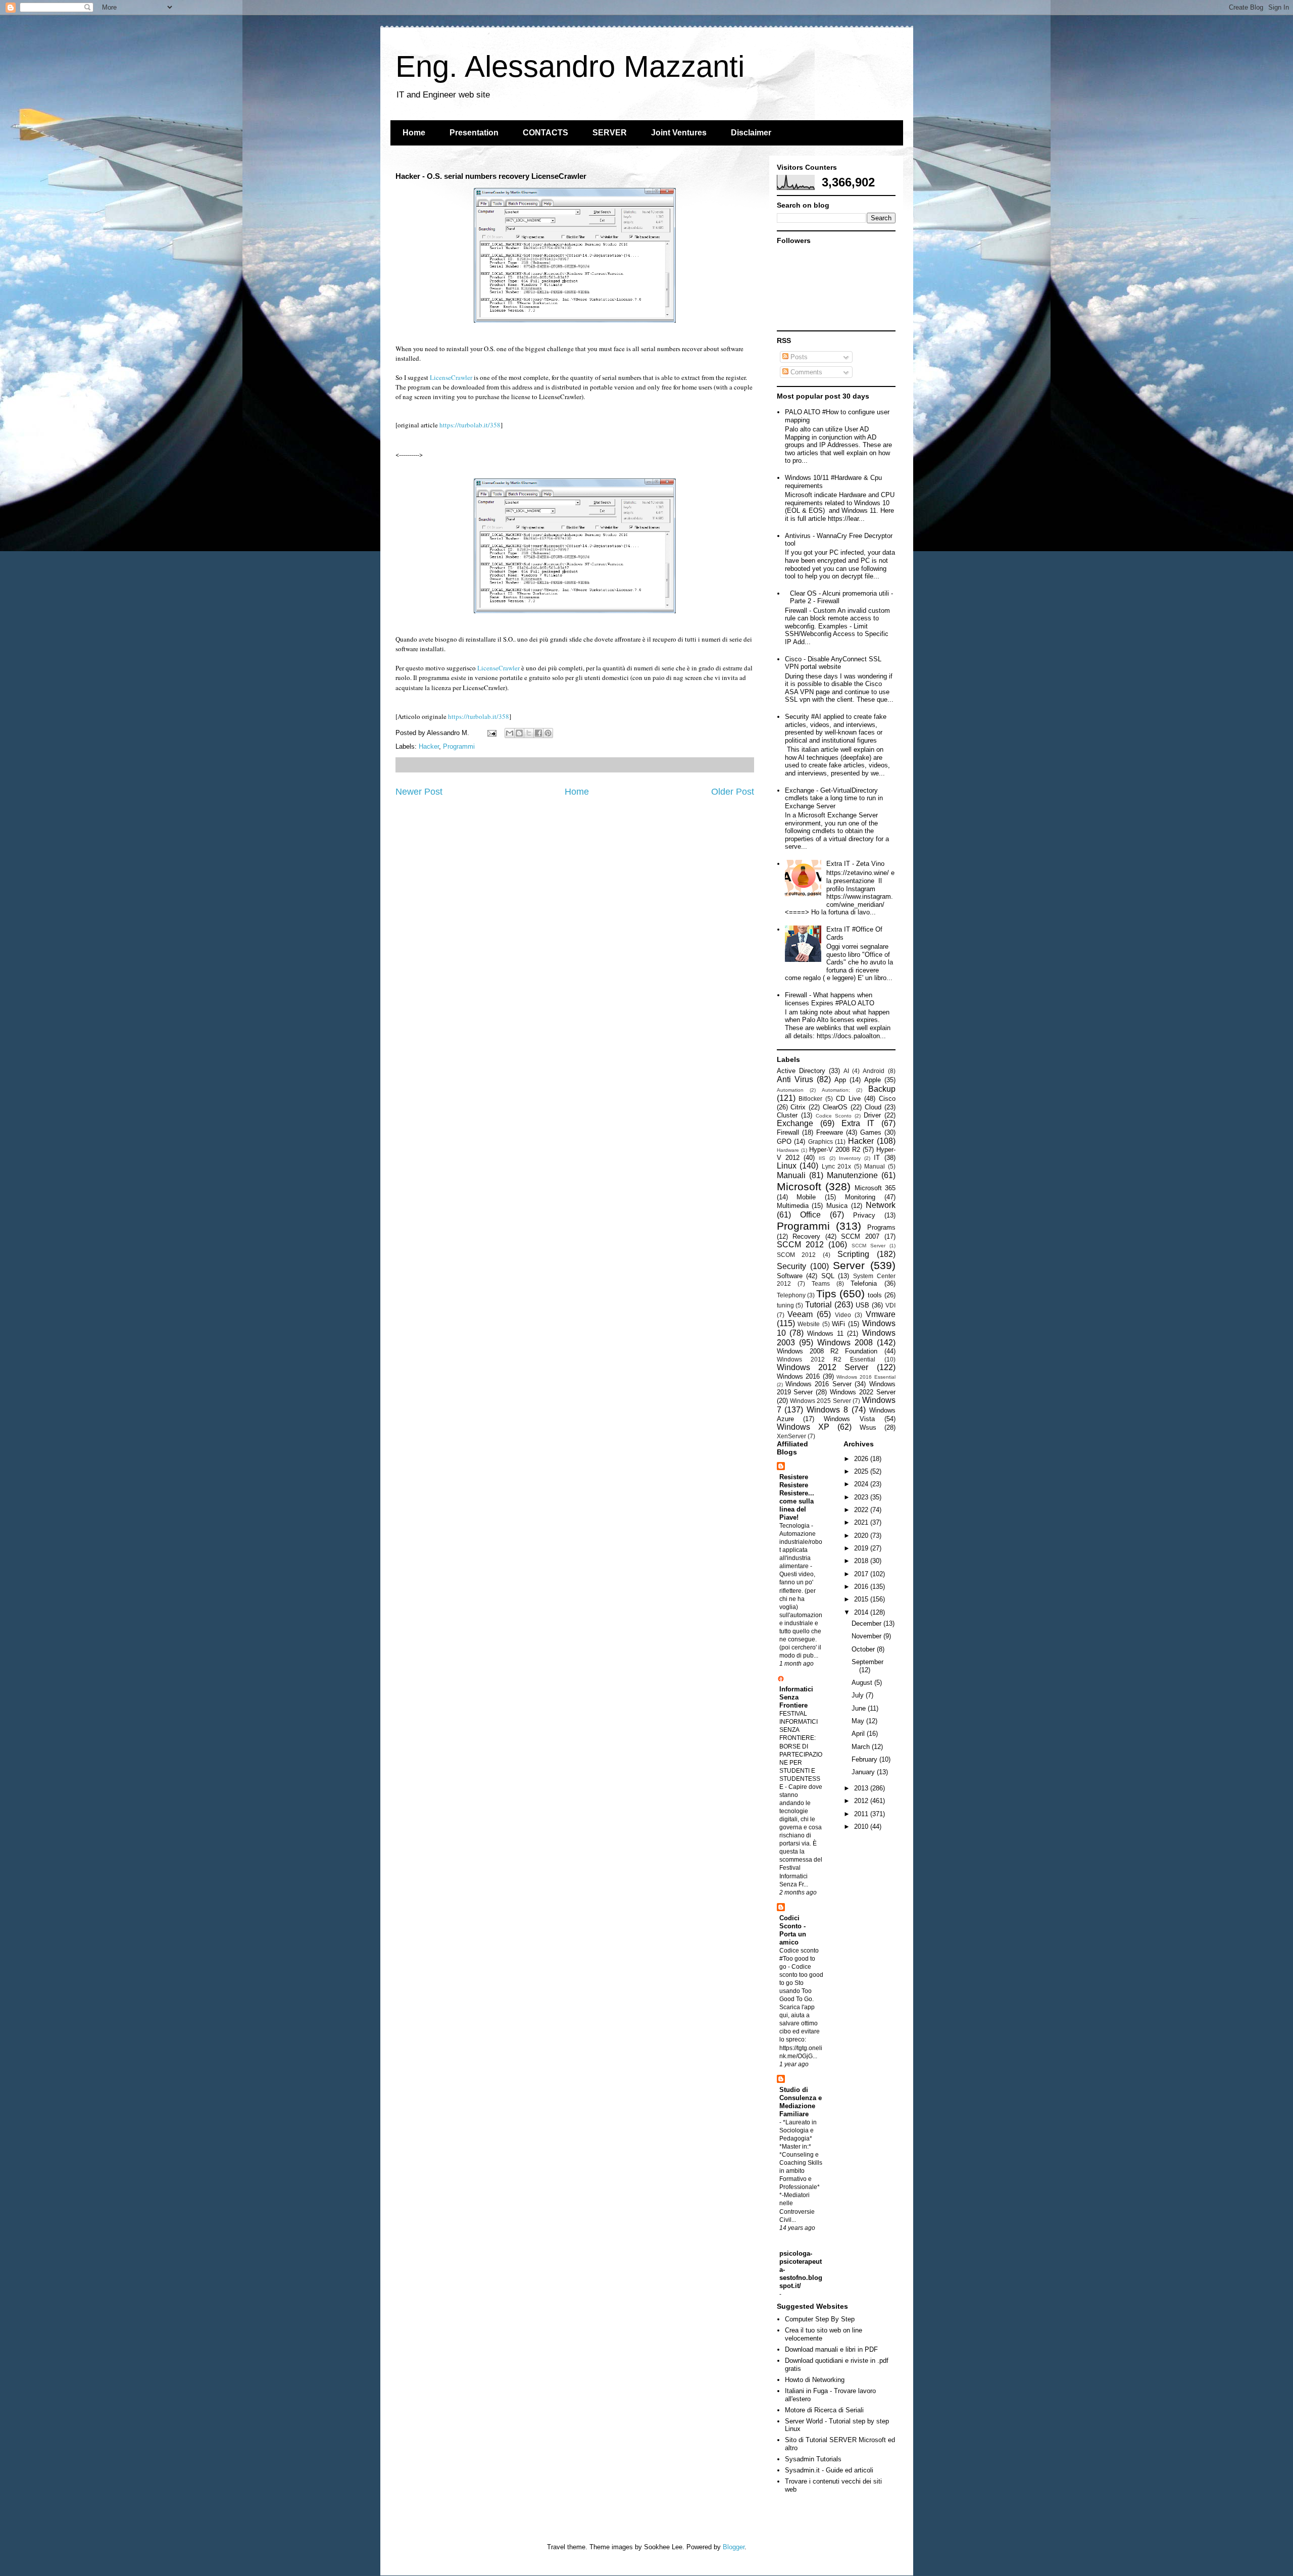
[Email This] (510, 733)
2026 (862, 1459)
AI (846, 1071)
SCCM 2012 (800, 1245)
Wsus (868, 1427)
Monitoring (860, 1197)
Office (810, 1215)
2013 (862, 1788)
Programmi (459, 746)
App (840, 1080)
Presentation (474, 133)
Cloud (873, 1107)
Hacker (429, 746)
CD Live (848, 1099)
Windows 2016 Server (818, 1384)
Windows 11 (825, 1333)
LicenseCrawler (451, 377)
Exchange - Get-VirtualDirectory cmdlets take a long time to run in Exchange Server (834, 798)
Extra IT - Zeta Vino (855, 864)
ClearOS (835, 1107)
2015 (862, 1599)
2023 (862, 1497)
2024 (862, 1484)
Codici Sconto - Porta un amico (793, 1930)
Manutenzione (852, 1175)
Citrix (798, 1107)
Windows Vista (849, 1419)
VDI (890, 1305)
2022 (862, 1510)
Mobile (806, 1197)
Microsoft (799, 1186)
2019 (862, 1548)
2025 (862, 1471)
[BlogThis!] (519, 733)
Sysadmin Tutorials (813, 2459)
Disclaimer (751, 133)
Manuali (791, 1175)
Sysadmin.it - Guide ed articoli (829, 2470)
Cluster (787, 1115)
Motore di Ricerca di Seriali (824, 2410)
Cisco (887, 1099)
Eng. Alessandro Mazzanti (570, 66)
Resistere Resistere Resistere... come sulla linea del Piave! (797, 1497)
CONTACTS (545, 133)
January (864, 1772)
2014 (862, 1612)
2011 (862, 1814)
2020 (862, 1536)
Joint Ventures (679, 133)
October (864, 1649)
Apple (873, 1080)
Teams (821, 1283)
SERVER (610, 133)
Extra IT (858, 1123)
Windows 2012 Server (823, 1367)
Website (809, 1324)
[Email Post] (492, 733)
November (867, 1636)
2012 (862, 1801)
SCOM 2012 (797, 1255)
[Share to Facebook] (538, 733)
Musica (837, 1206)
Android (874, 1071)
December (867, 1623)
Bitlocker (810, 1099)
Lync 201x (837, 1166)
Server (849, 1265)
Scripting (853, 1254)
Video (843, 1315)
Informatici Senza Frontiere (796, 1697)
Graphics (820, 1141)
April (859, 1734)
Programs (881, 1227)
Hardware (788, 1150)
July (859, 1695)
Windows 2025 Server (820, 1401)
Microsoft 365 (875, 1188)
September (867, 1662)
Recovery (806, 1236)
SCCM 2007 (860, 1236)
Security (791, 1266)
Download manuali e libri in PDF (831, 2349)
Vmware (881, 1314)
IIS (822, 1158)
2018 (862, 1561)
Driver (872, 1115)
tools (875, 1295)
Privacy (864, 1215)
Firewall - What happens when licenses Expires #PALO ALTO (830, 999)
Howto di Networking (815, 2380)
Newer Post (419, 792)
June (860, 1708)
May (859, 1721)
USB (862, 1305)
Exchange (795, 1123)
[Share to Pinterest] (548, 733)
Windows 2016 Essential (866, 1377)
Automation (790, 1090)
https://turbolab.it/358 (470, 425)
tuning (785, 1305)
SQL (828, 1276)
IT (877, 1158)
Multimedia (793, 1206)
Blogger (734, 2547)
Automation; (836, 1090)
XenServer (791, 1436)
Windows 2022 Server (863, 1392)
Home (414, 133)
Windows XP (803, 1427)
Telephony (791, 1295)
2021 (862, 1522)
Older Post (733, 792)
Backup (882, 1089)
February (865, 1759)
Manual (875, 1166)
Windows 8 (827, 1410)
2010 (862, 1827)
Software (790, 1276)
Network (881, 1205)
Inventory (850, 1158)
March (862, 1747)
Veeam (800, 1314)
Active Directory (801, 1071)
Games (871, 1132)
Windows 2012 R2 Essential (826, 1359)
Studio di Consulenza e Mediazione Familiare (801, 2102)
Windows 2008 (845, 1343)
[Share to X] (529, 733)
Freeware (830, 1132)
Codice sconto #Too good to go (799, 1959)
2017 (862, 1574)
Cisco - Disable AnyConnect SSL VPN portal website (833, 663)
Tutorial (818, 1305)
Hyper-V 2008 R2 (835, 1150)
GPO (784, 1141)
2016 (862, 1587)
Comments (805, 372)
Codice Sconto (834, 1116)
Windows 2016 (799, 1376)
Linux (787, 1166)
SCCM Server (868, 1246)
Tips (826, 1294)
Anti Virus (795, 1079)
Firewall (788, 1132)
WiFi (838, 1324)
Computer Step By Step (820, 2319)
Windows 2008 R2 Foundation (827, 1351)
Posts (798, 357)
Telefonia (864, 1283)
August (863, 1683)
